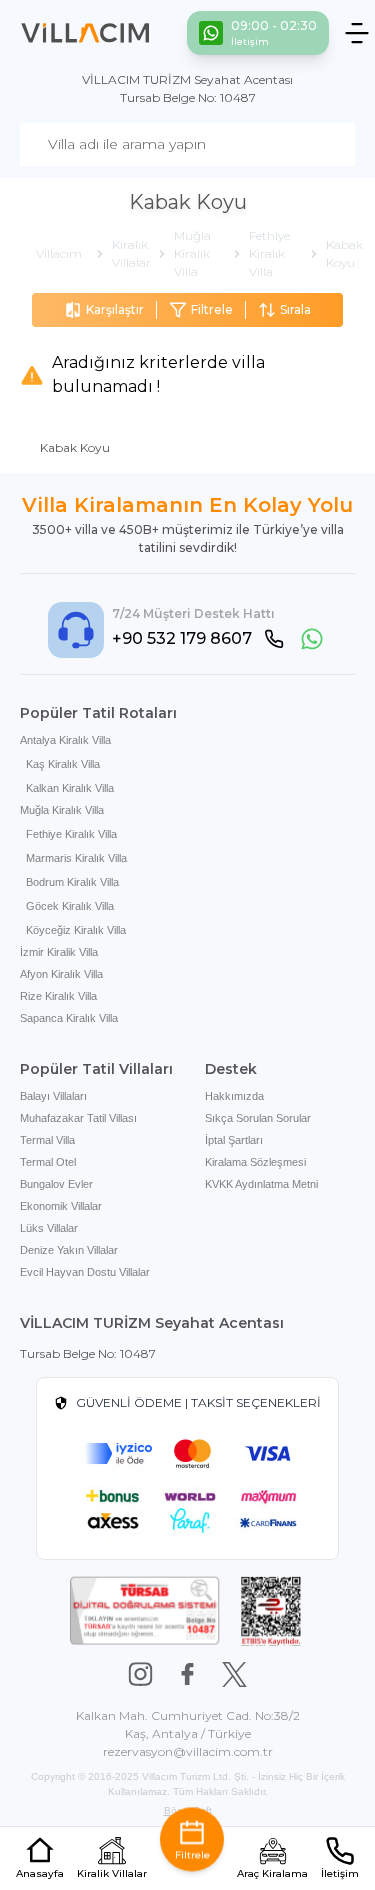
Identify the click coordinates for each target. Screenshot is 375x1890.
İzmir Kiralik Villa (59, 952)
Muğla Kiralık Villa (62, 810)
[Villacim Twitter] (234, 1674)
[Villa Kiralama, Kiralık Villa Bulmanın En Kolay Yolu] (85, 33)
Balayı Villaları (53, 1096)
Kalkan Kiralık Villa (70, 788)
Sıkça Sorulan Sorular (258, 1118)
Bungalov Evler (56, 1184)
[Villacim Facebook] (187, 1674)
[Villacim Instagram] (140, 1674)
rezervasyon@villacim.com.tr (188, 1751)
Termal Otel (48, 1162)
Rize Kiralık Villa (58, 996)
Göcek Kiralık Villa (70, 906)
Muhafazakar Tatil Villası (78, 1118)
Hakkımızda (234, 1096)
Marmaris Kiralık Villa (76, 858)
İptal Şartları (234, 1140)
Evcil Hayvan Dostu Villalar (85, 1272)
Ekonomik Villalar (61, 1206)
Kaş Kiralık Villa (63, 764)
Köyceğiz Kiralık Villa (76, 930)
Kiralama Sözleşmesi (255, 1162)
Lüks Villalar (49, 1228)
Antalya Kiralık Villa (65, 740)
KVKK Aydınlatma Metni (261, 1184)
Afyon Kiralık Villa (61, 974)
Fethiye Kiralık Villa (71, 834)
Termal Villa (47, 1140)
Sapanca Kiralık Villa (69, 1018)
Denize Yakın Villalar (69, 1250)
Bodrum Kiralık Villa (72, 882)
